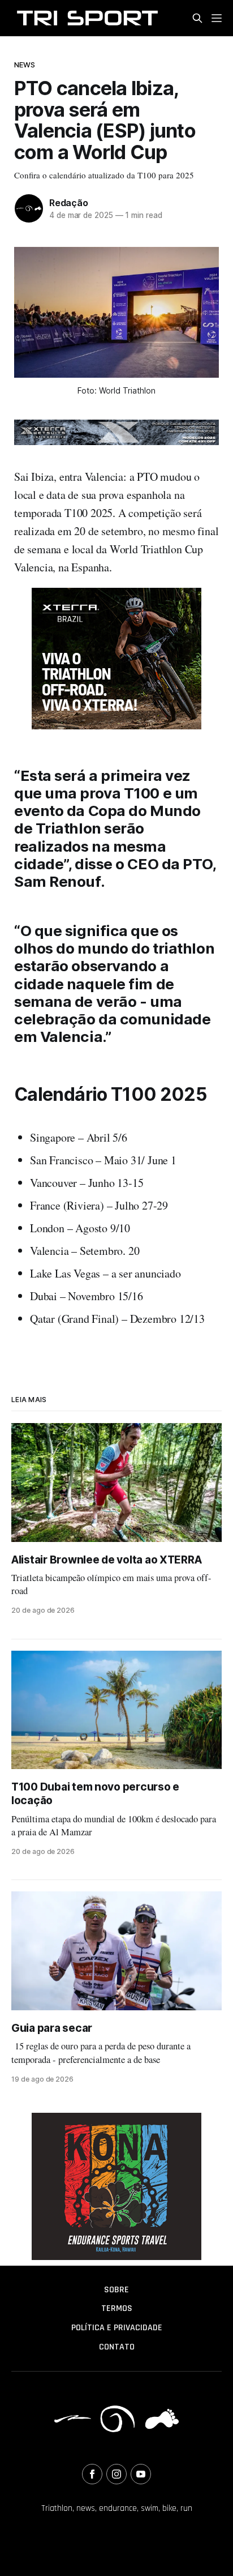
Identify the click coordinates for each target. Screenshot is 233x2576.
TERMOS (117, 2308)
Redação (69, 203)
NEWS (25, 65)
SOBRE (116, 2290)
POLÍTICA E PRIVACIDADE (117, 2328)
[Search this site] (197, 18)
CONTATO (117, 2347)
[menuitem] (116, 2290)
